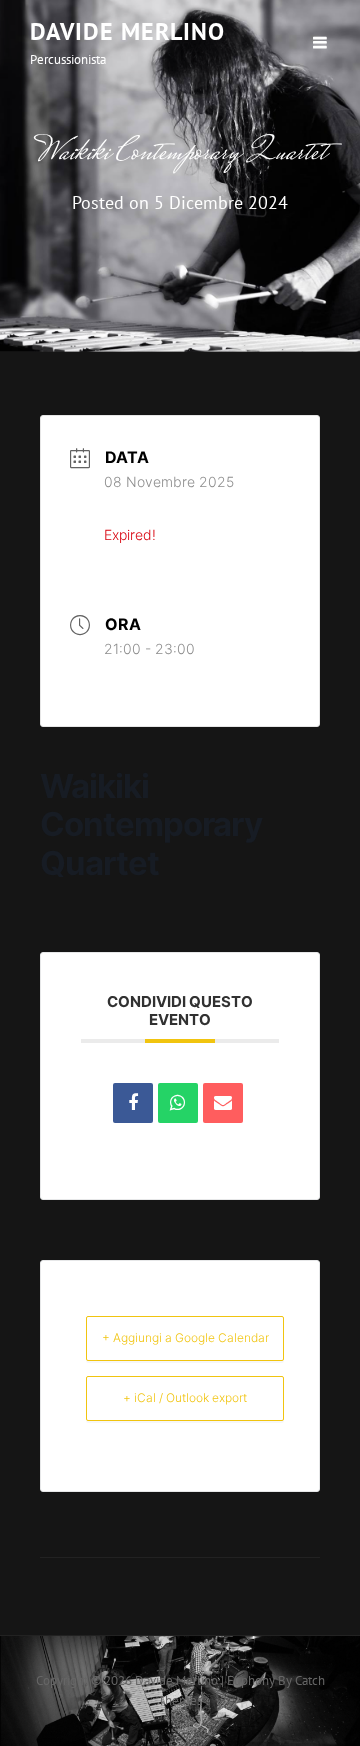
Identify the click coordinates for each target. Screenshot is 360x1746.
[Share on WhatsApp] (178, 1103)
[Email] (223, 1103)
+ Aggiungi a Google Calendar (185, 1337)
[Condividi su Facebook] (133, 1103)
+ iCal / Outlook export (185, 1397)
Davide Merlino (127, 31)
